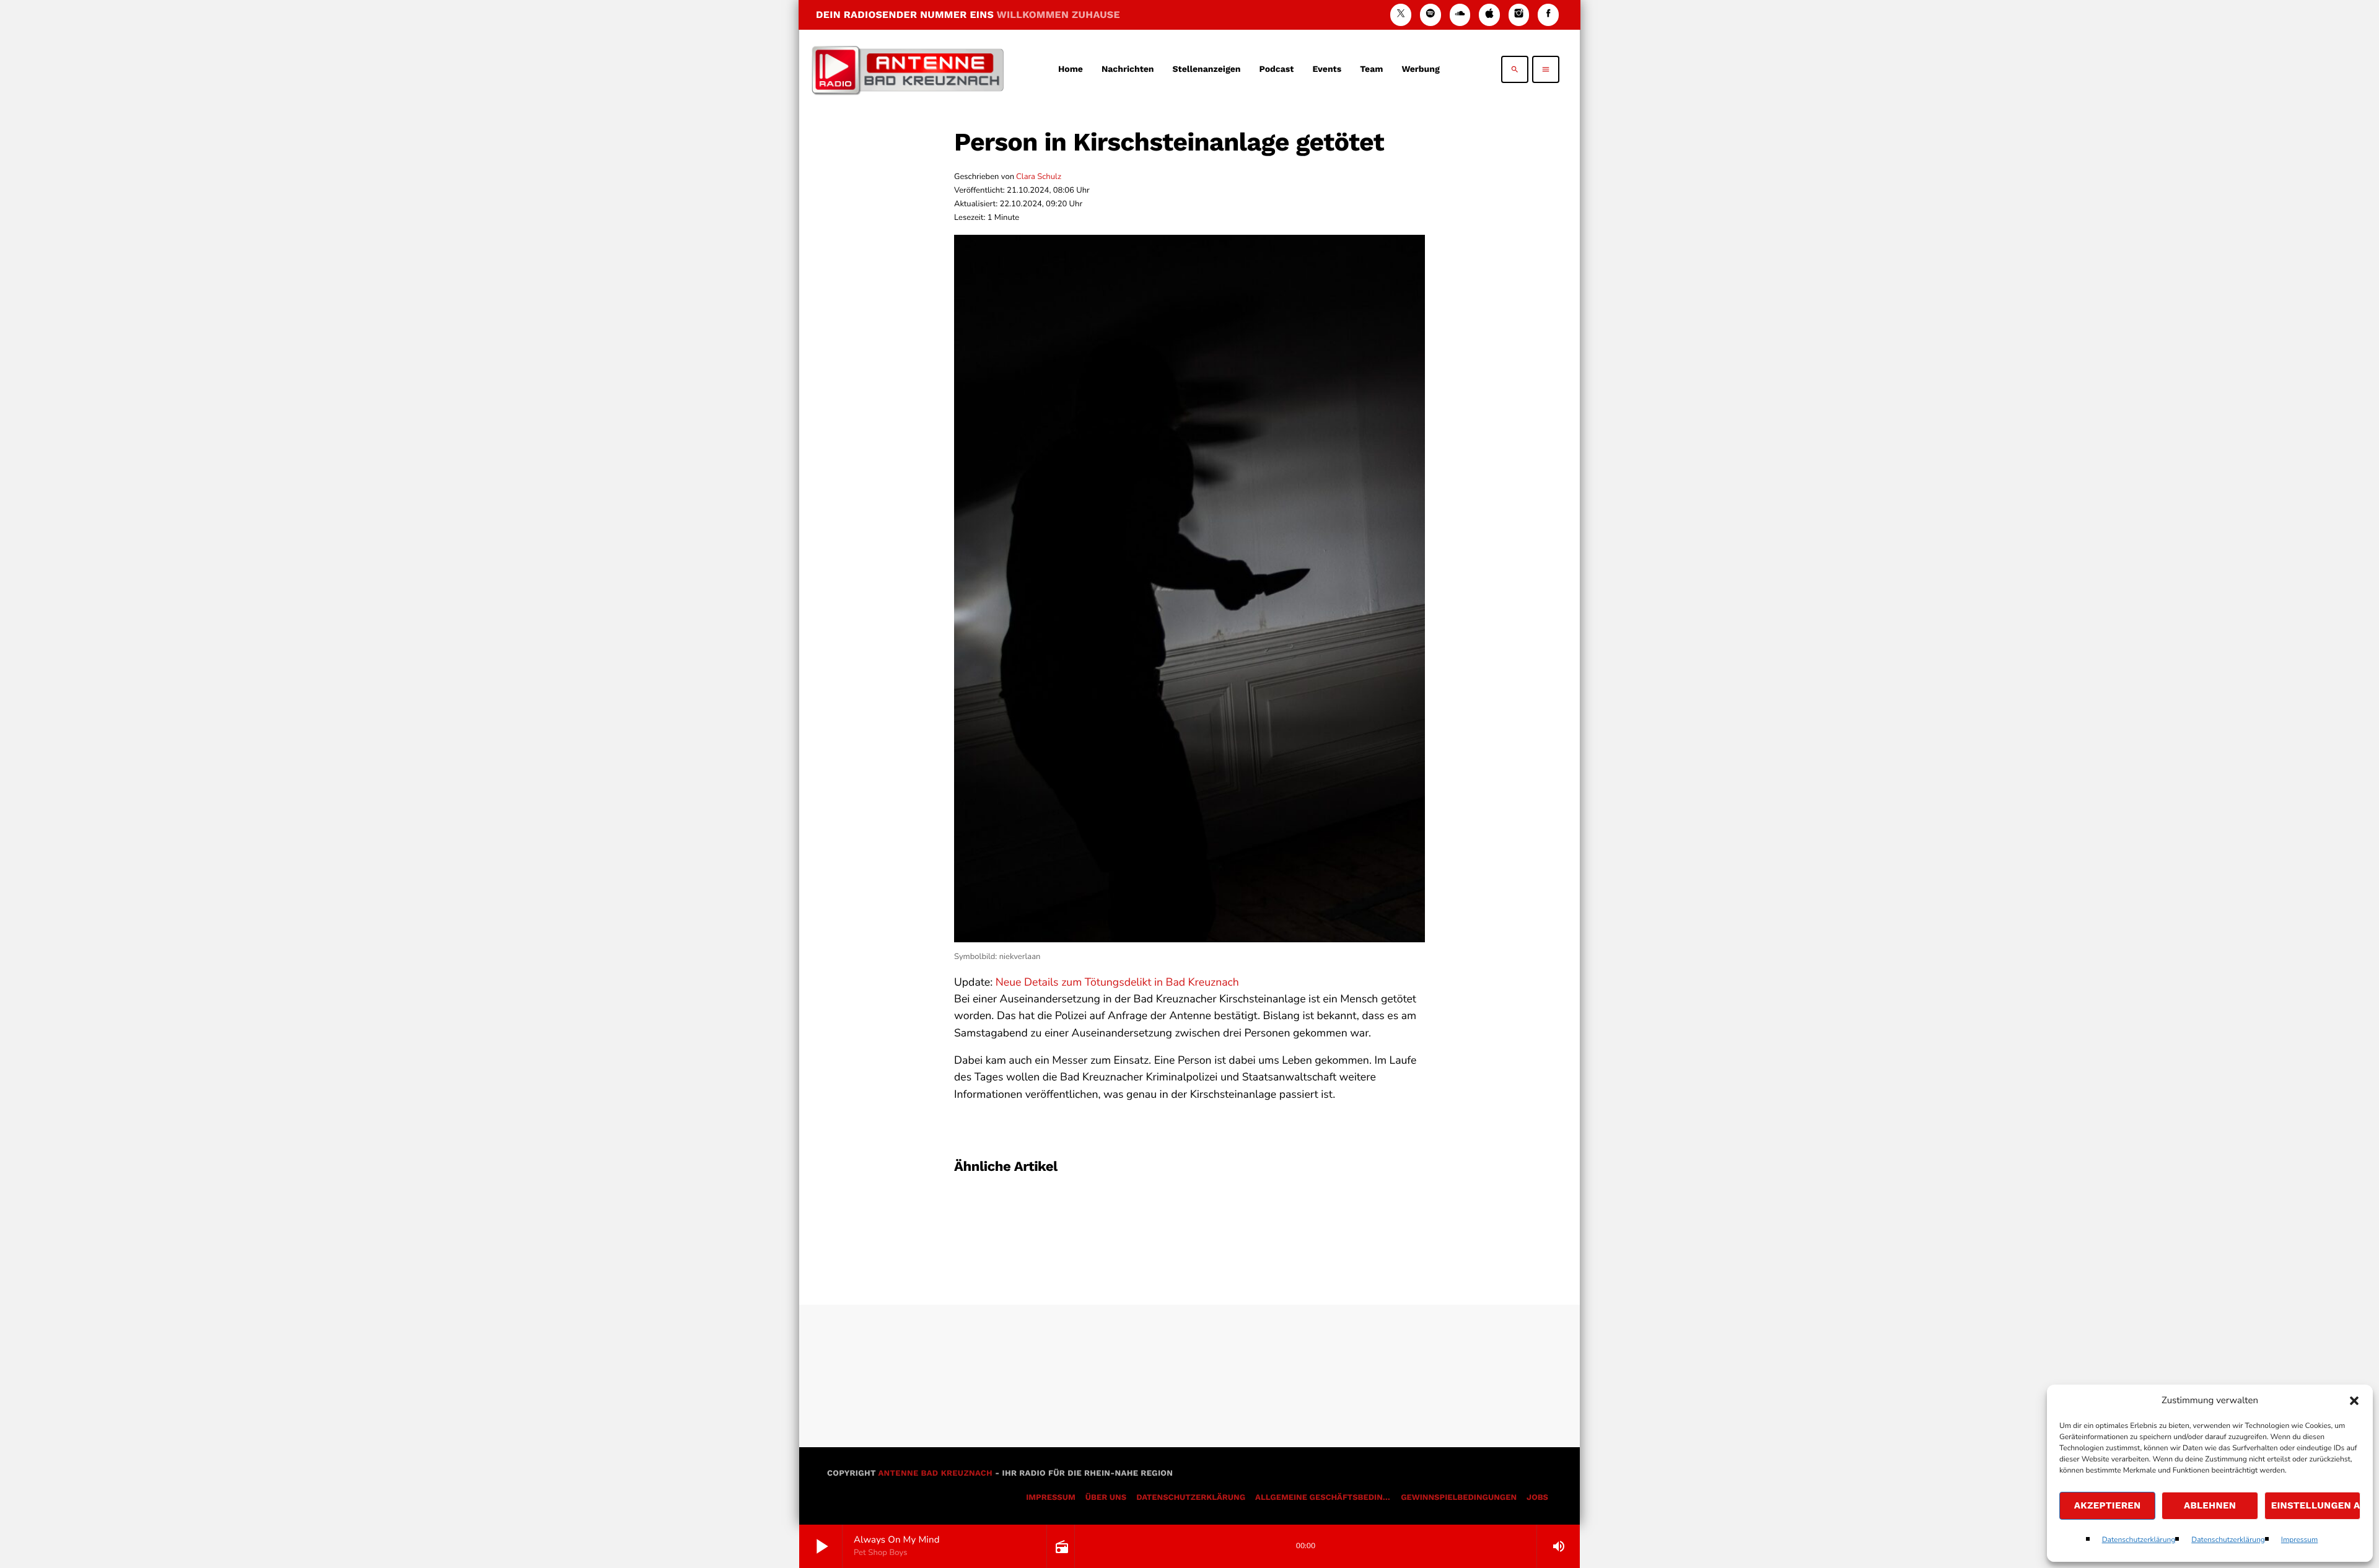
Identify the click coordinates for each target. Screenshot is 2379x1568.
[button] (2354, 1401)
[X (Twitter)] (1401, 15)
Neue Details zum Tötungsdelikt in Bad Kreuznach (1117, 983)
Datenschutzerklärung (2139, 1540)
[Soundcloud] (1460, 15)
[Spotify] (1430, 15)
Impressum (2300, 1540)
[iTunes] (1489, 15)
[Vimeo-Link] (908, 69)
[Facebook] (1548, 15)
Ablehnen (2210, 1505)
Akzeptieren (2108, 1505)
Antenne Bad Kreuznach (935, 1474)
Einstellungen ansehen (2316, 1505)
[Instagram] (1519, 15)
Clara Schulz (1039, 177)
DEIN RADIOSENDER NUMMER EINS (968, 15)
